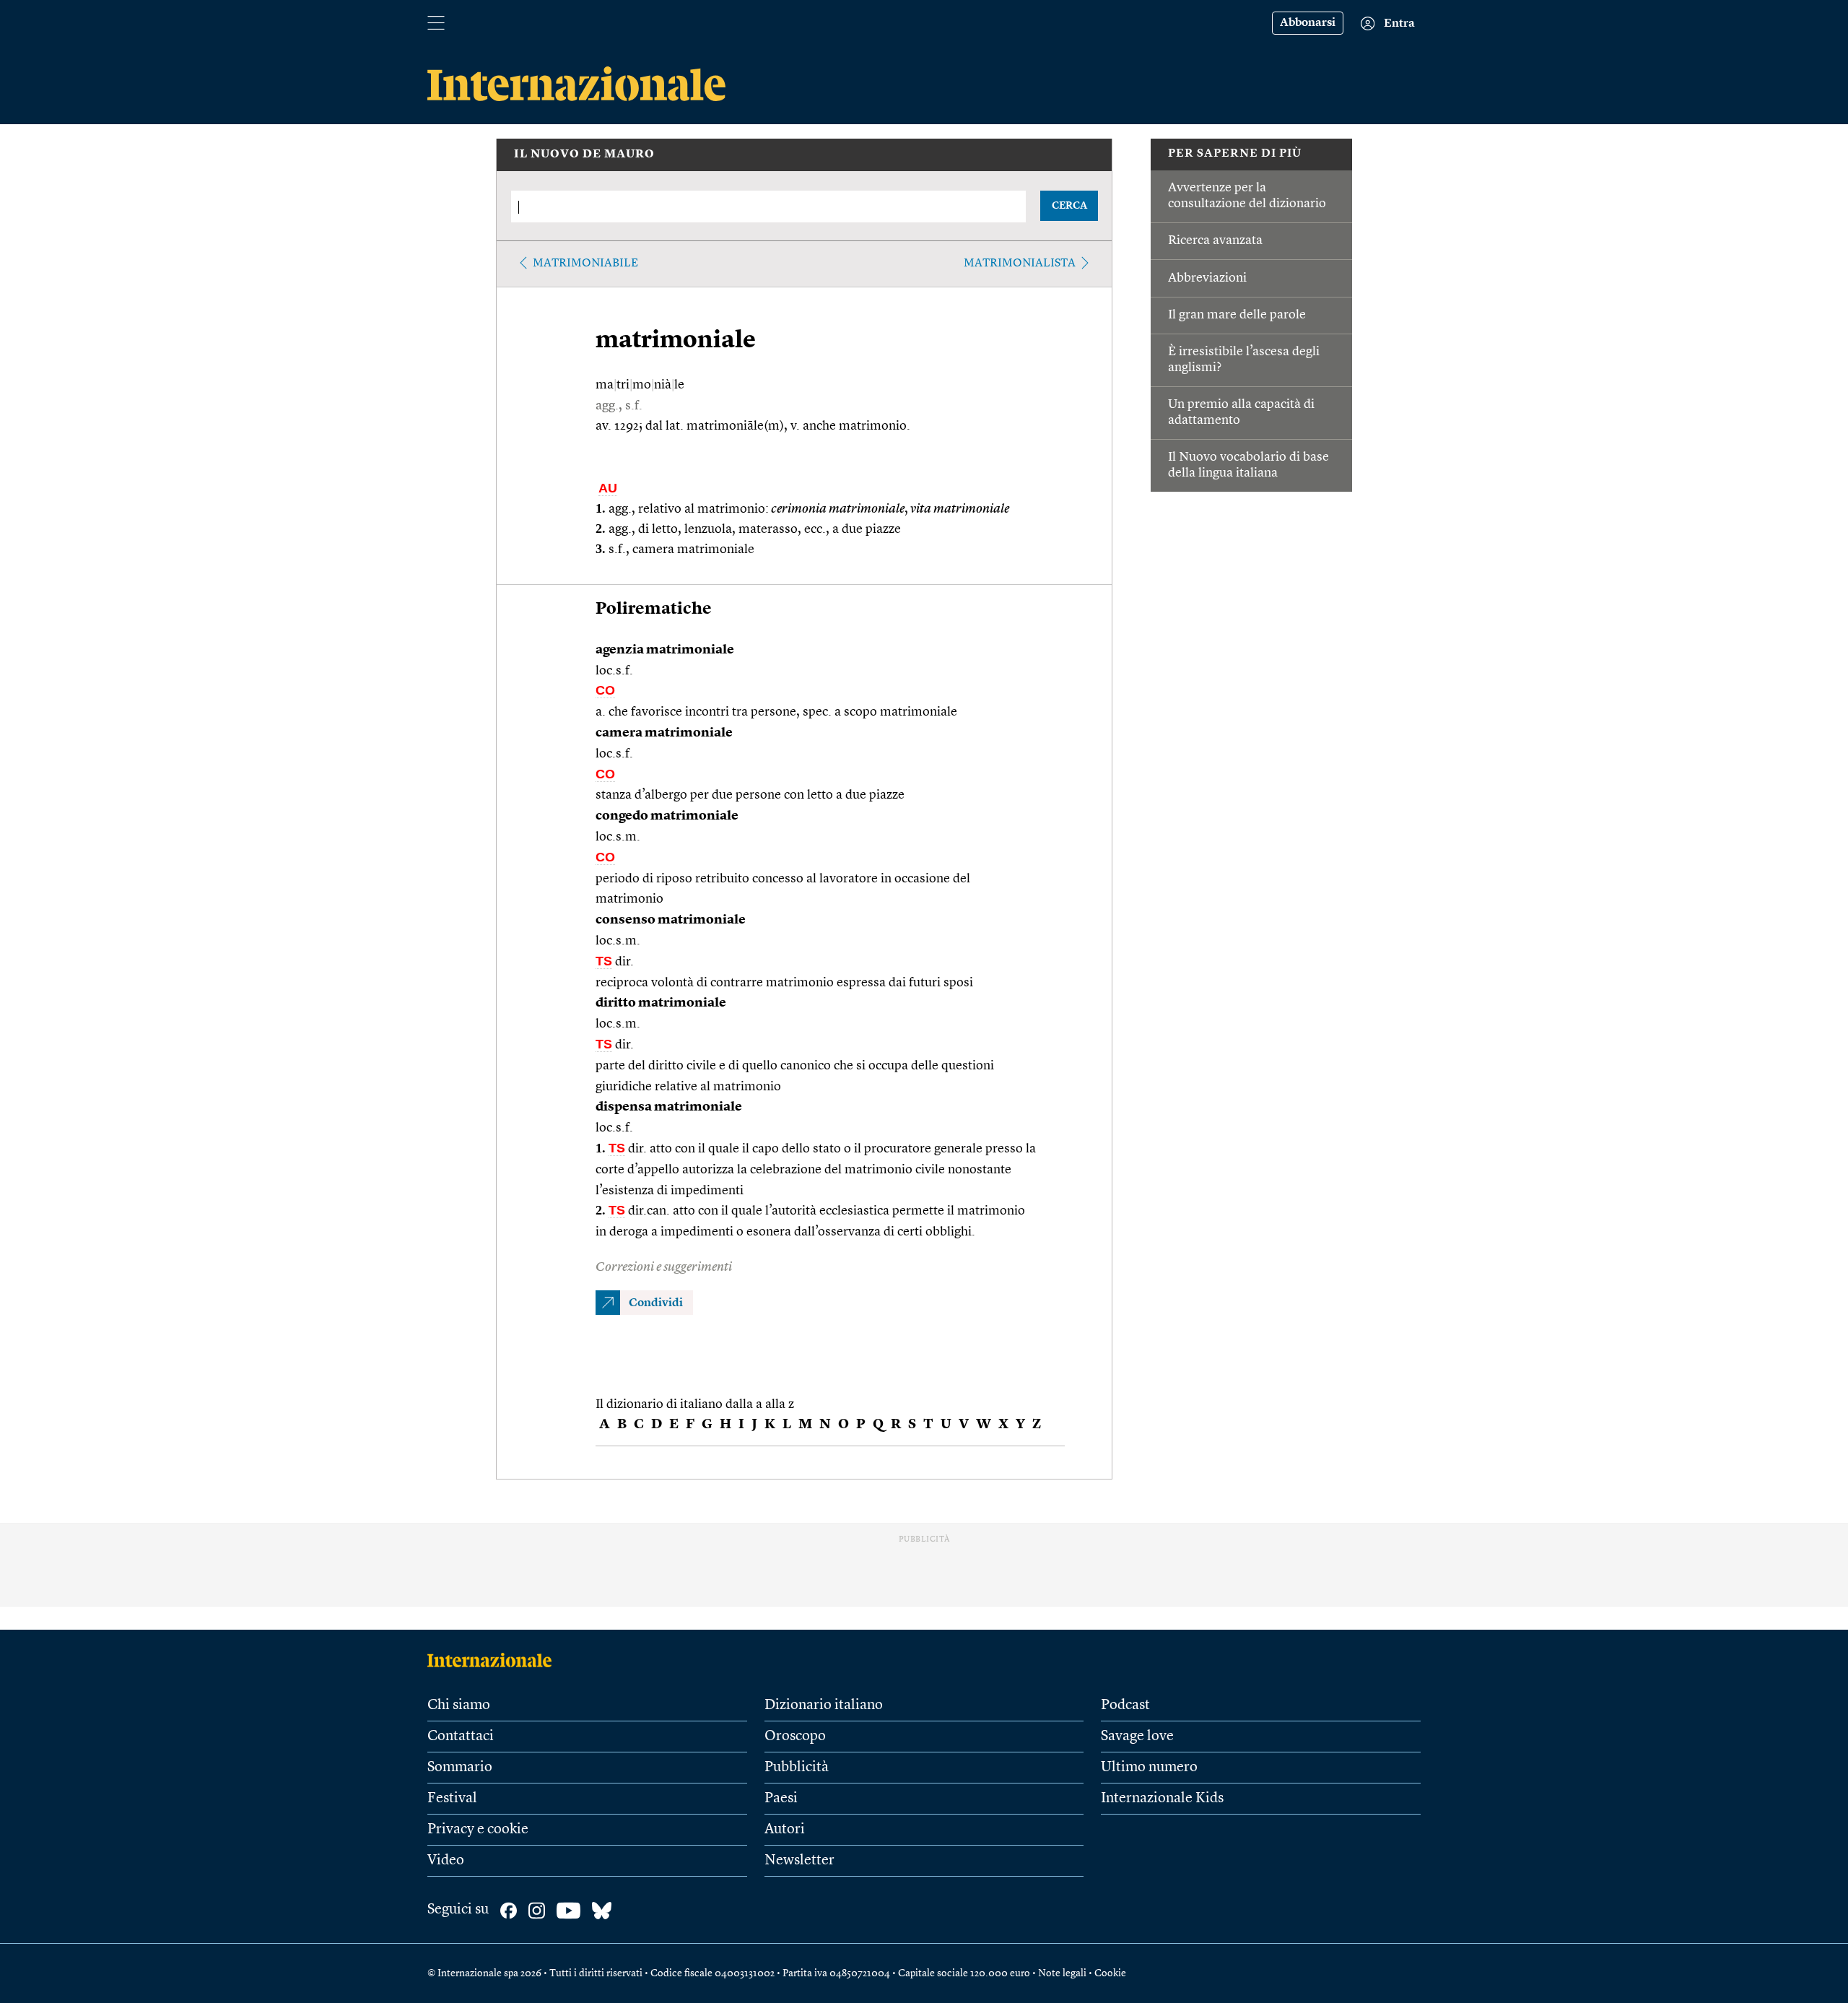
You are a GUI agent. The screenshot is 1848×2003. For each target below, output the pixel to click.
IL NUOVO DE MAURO (584, 155)
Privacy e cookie (478, 1830)
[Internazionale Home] (494, 1660)
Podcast (1125, 1706)
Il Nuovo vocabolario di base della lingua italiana (1248, 465)
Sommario (460, 1768)
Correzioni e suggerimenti (664, 1267)
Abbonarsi (1308, 23)
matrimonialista (1020, 264)
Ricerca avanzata (1215, 240)
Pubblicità (797, 1768)
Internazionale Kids (1162, 1799)
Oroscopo (795, 1737)
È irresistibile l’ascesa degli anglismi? (1244, 360)
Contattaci (461, 1737)
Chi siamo (459, 1706)
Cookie (1110, 1973)
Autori (785, 1830)
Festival (452, 1799)
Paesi (781, 1799)
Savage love (1137, 1737)
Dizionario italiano (824, 1706)
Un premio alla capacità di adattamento (1241, 412)
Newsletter (799, 1861)
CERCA (1069, 206)
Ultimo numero (1149, 1768)
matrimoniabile (585, 264)
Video (446, 1861)
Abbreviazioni (1207, 278)
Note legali (1062, 1973)
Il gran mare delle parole (1237, 315)
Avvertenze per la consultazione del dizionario (1247, 196)
